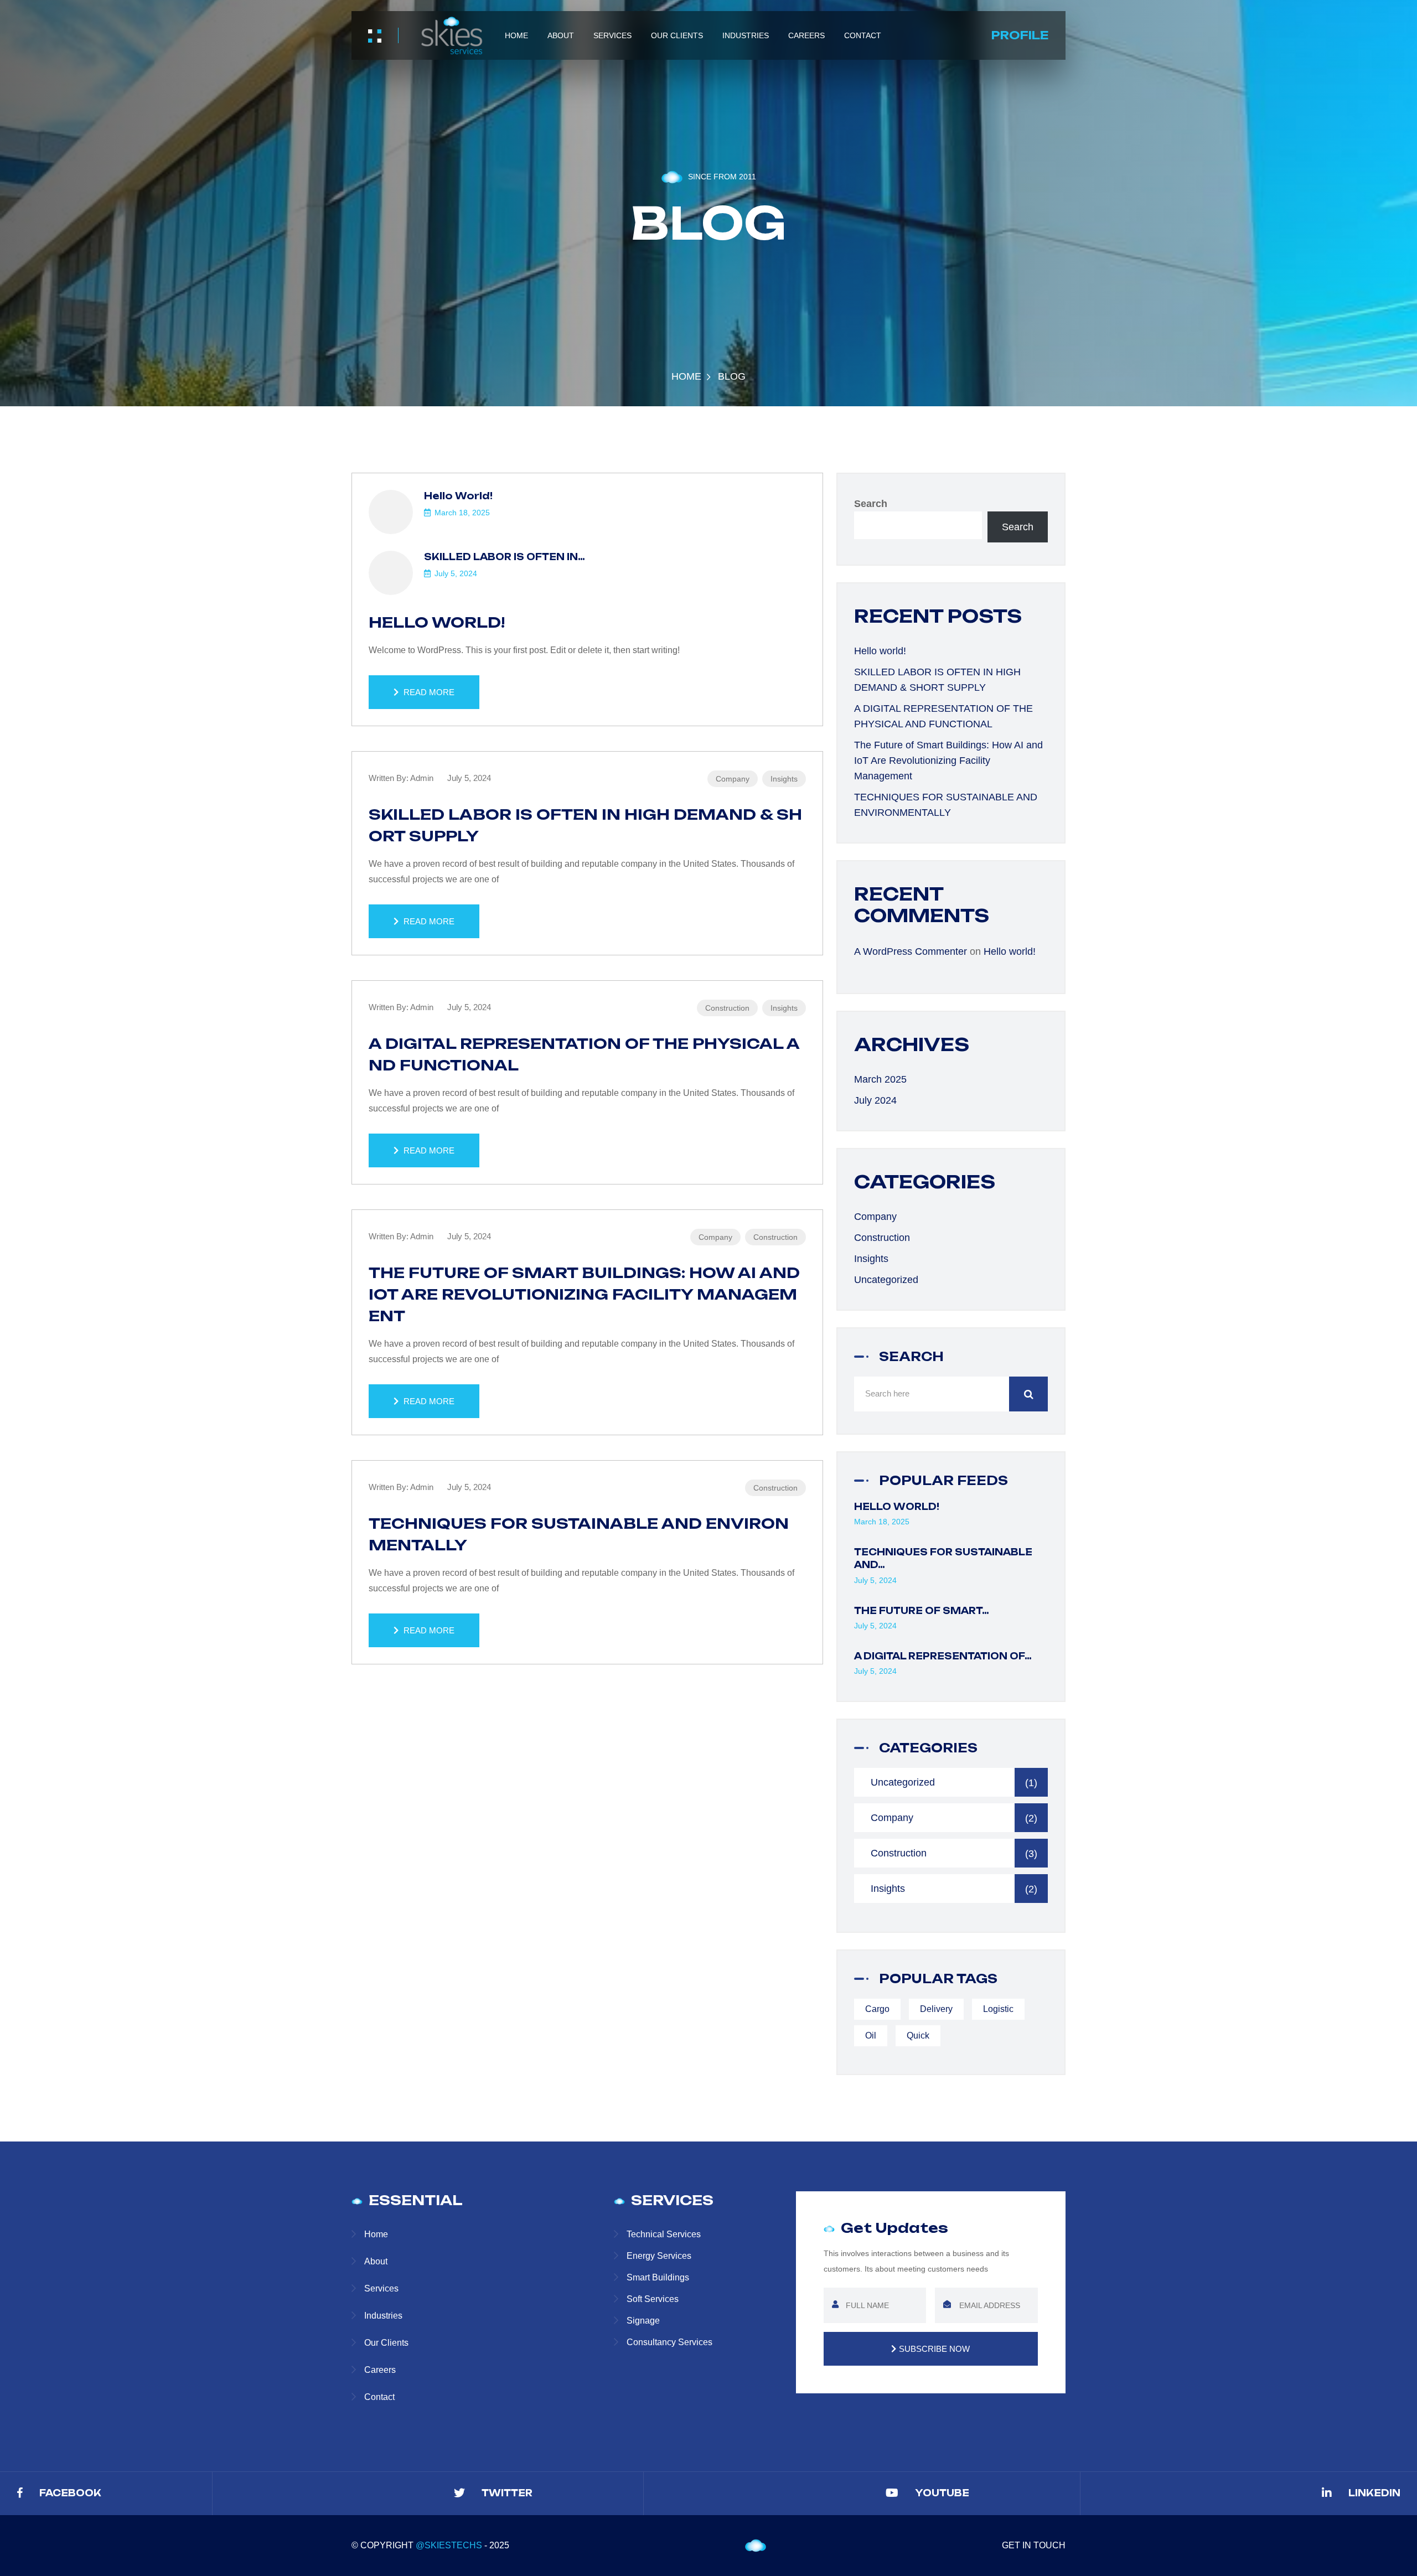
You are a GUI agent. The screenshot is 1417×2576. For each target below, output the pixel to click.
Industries (746, 35)
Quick (918, 2036)
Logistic (998, 2009)
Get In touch (1034, 2545)
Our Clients (677, 35)
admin (422, 778)
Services (612, 35)
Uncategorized (886, 1280)
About (561, 35)
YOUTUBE (942, 2493)
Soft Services (653, 2299)
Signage (643, 2321)
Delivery (936, 2009)
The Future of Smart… (922, 1611)
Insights (784, 779)
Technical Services (664, 2234)
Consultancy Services (669, 2342)
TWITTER (507, 2493)
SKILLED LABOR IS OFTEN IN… (505, 557)
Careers (806, 35)
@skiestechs (449, 2545)
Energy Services (659, 2256)
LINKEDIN (1374, 2493)
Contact (863, 35)
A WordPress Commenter (911, 951)
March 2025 (880, 1079)
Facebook (70, 2493)
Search (871, 504)
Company (733, 779)
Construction (727, 1008)
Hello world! (458, 496)
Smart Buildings (658, 2277)
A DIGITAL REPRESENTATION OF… (943, 1656)
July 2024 (875, 1100)
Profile (1020, 35)
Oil (871, 2036)
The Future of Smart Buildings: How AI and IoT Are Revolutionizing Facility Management (584, 1294)
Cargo (877, 2009)
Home (516, 35)
